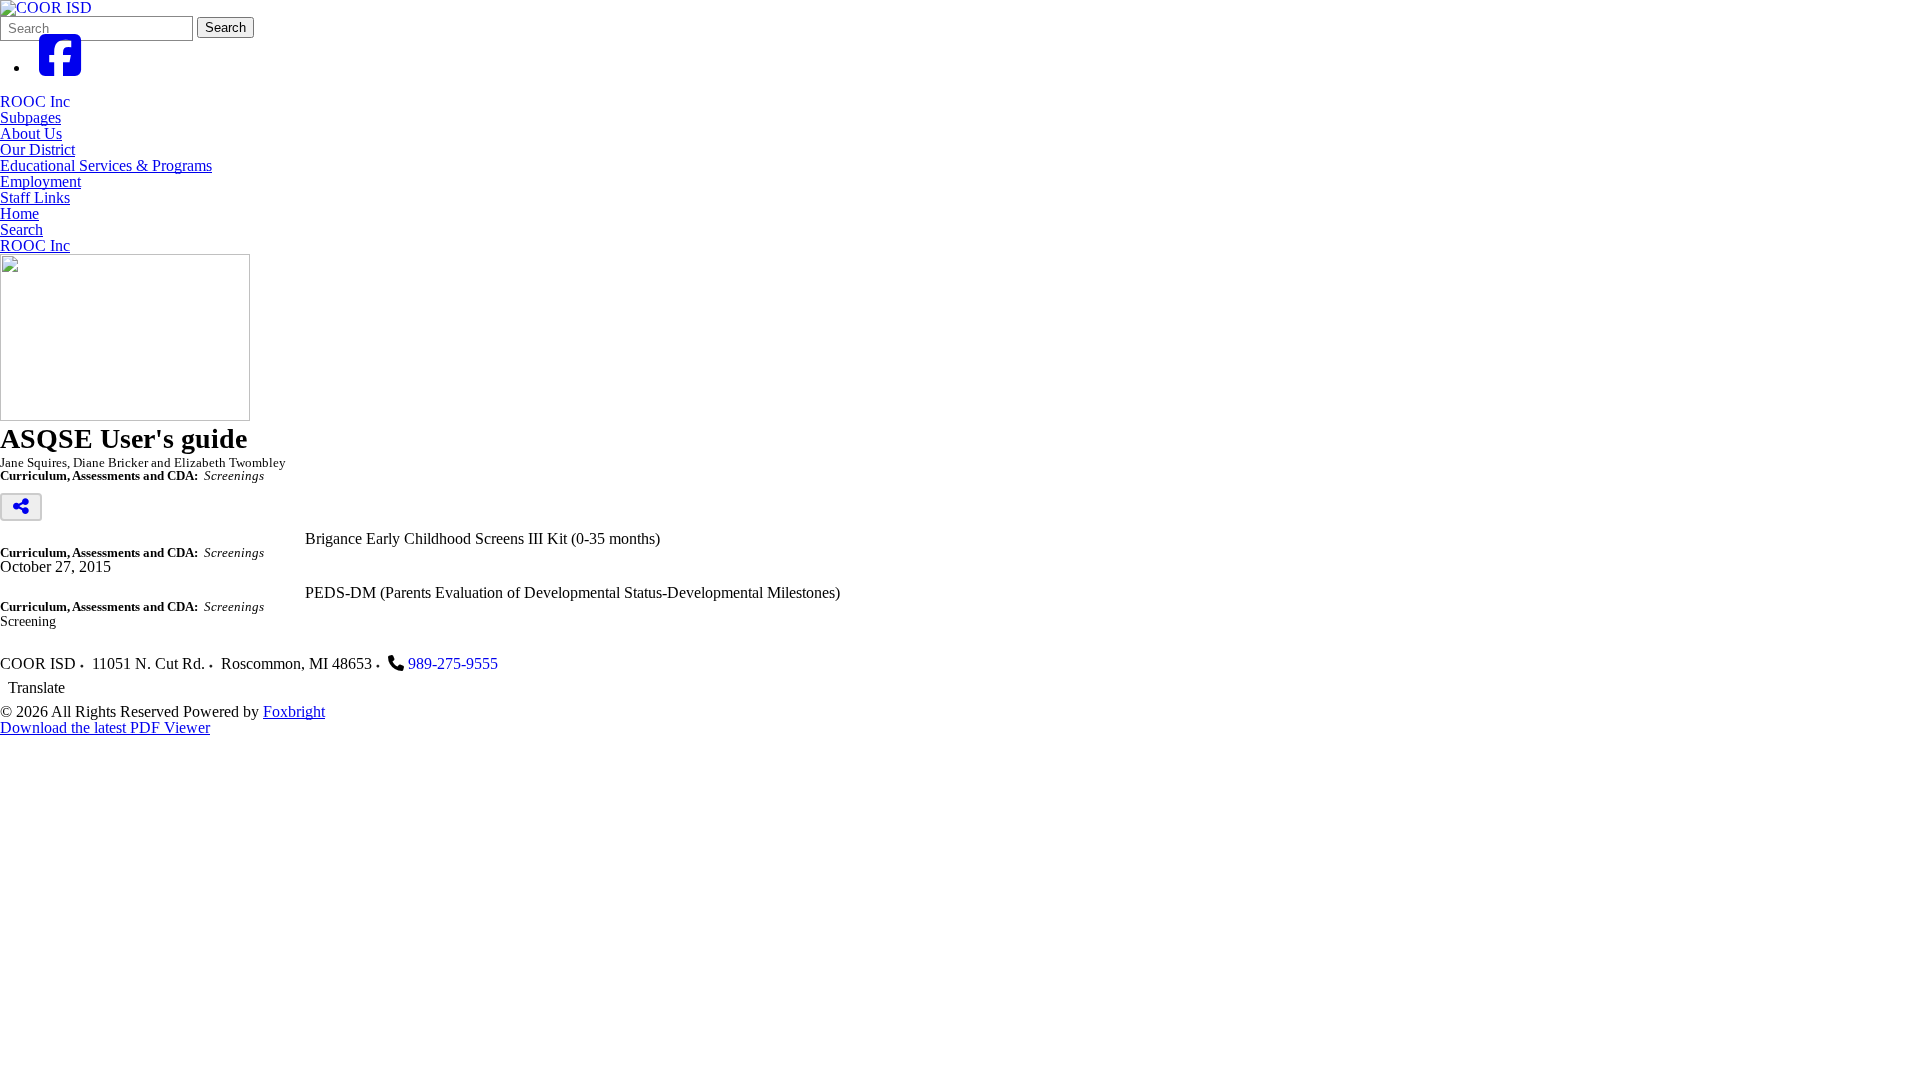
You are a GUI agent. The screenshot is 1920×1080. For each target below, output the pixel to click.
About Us (31, 134)
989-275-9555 (453, 663)
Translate (36, 687)
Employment (40, 182)
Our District (37, 150)
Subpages (30, 118)
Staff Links (35, 198)
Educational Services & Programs (106, 166)
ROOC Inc (35, 101)
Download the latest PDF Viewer (105, 727)
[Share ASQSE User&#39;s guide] (21, 507)
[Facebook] (60, 67)
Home (19, 214)
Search (225, 27)
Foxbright (294, 711)
